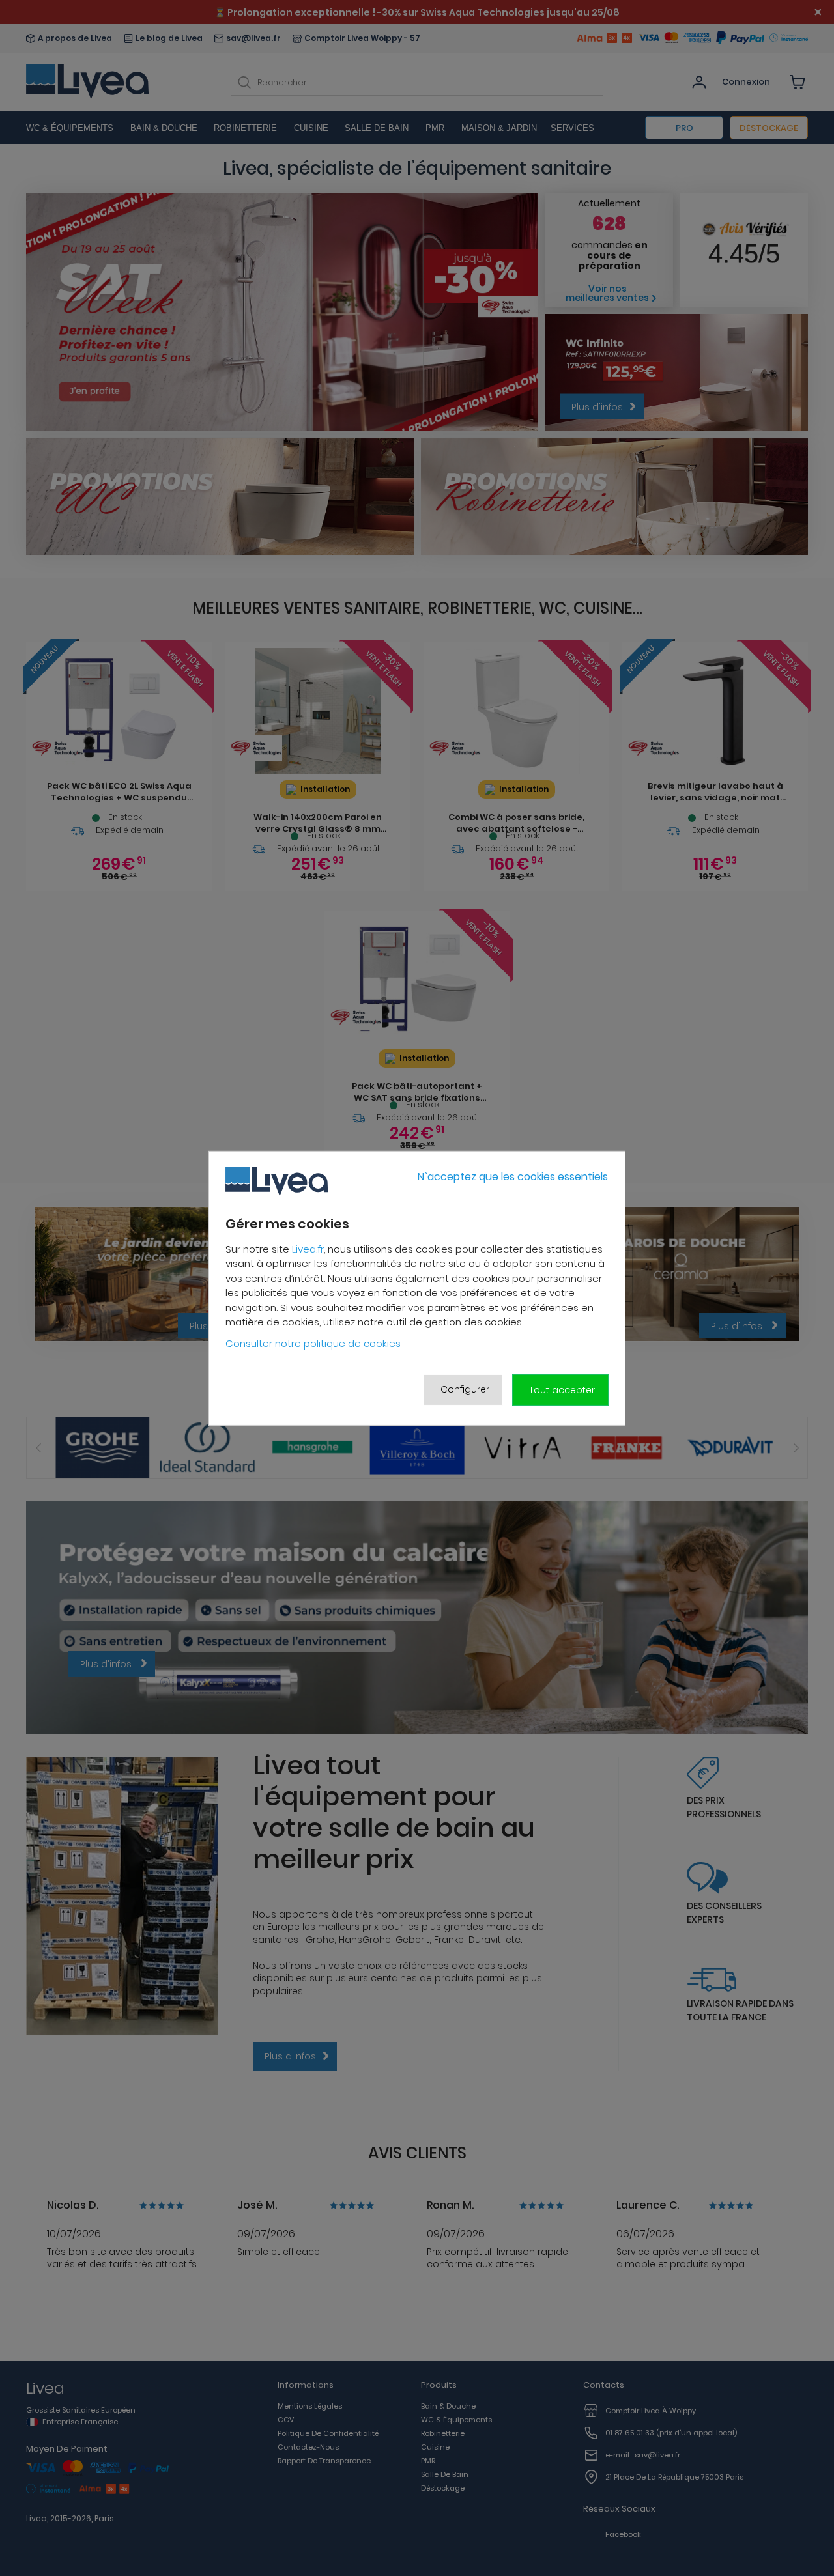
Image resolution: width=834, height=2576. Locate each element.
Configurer (465, 1389)
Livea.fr (308, 1248)
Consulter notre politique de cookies (313, 1343)
